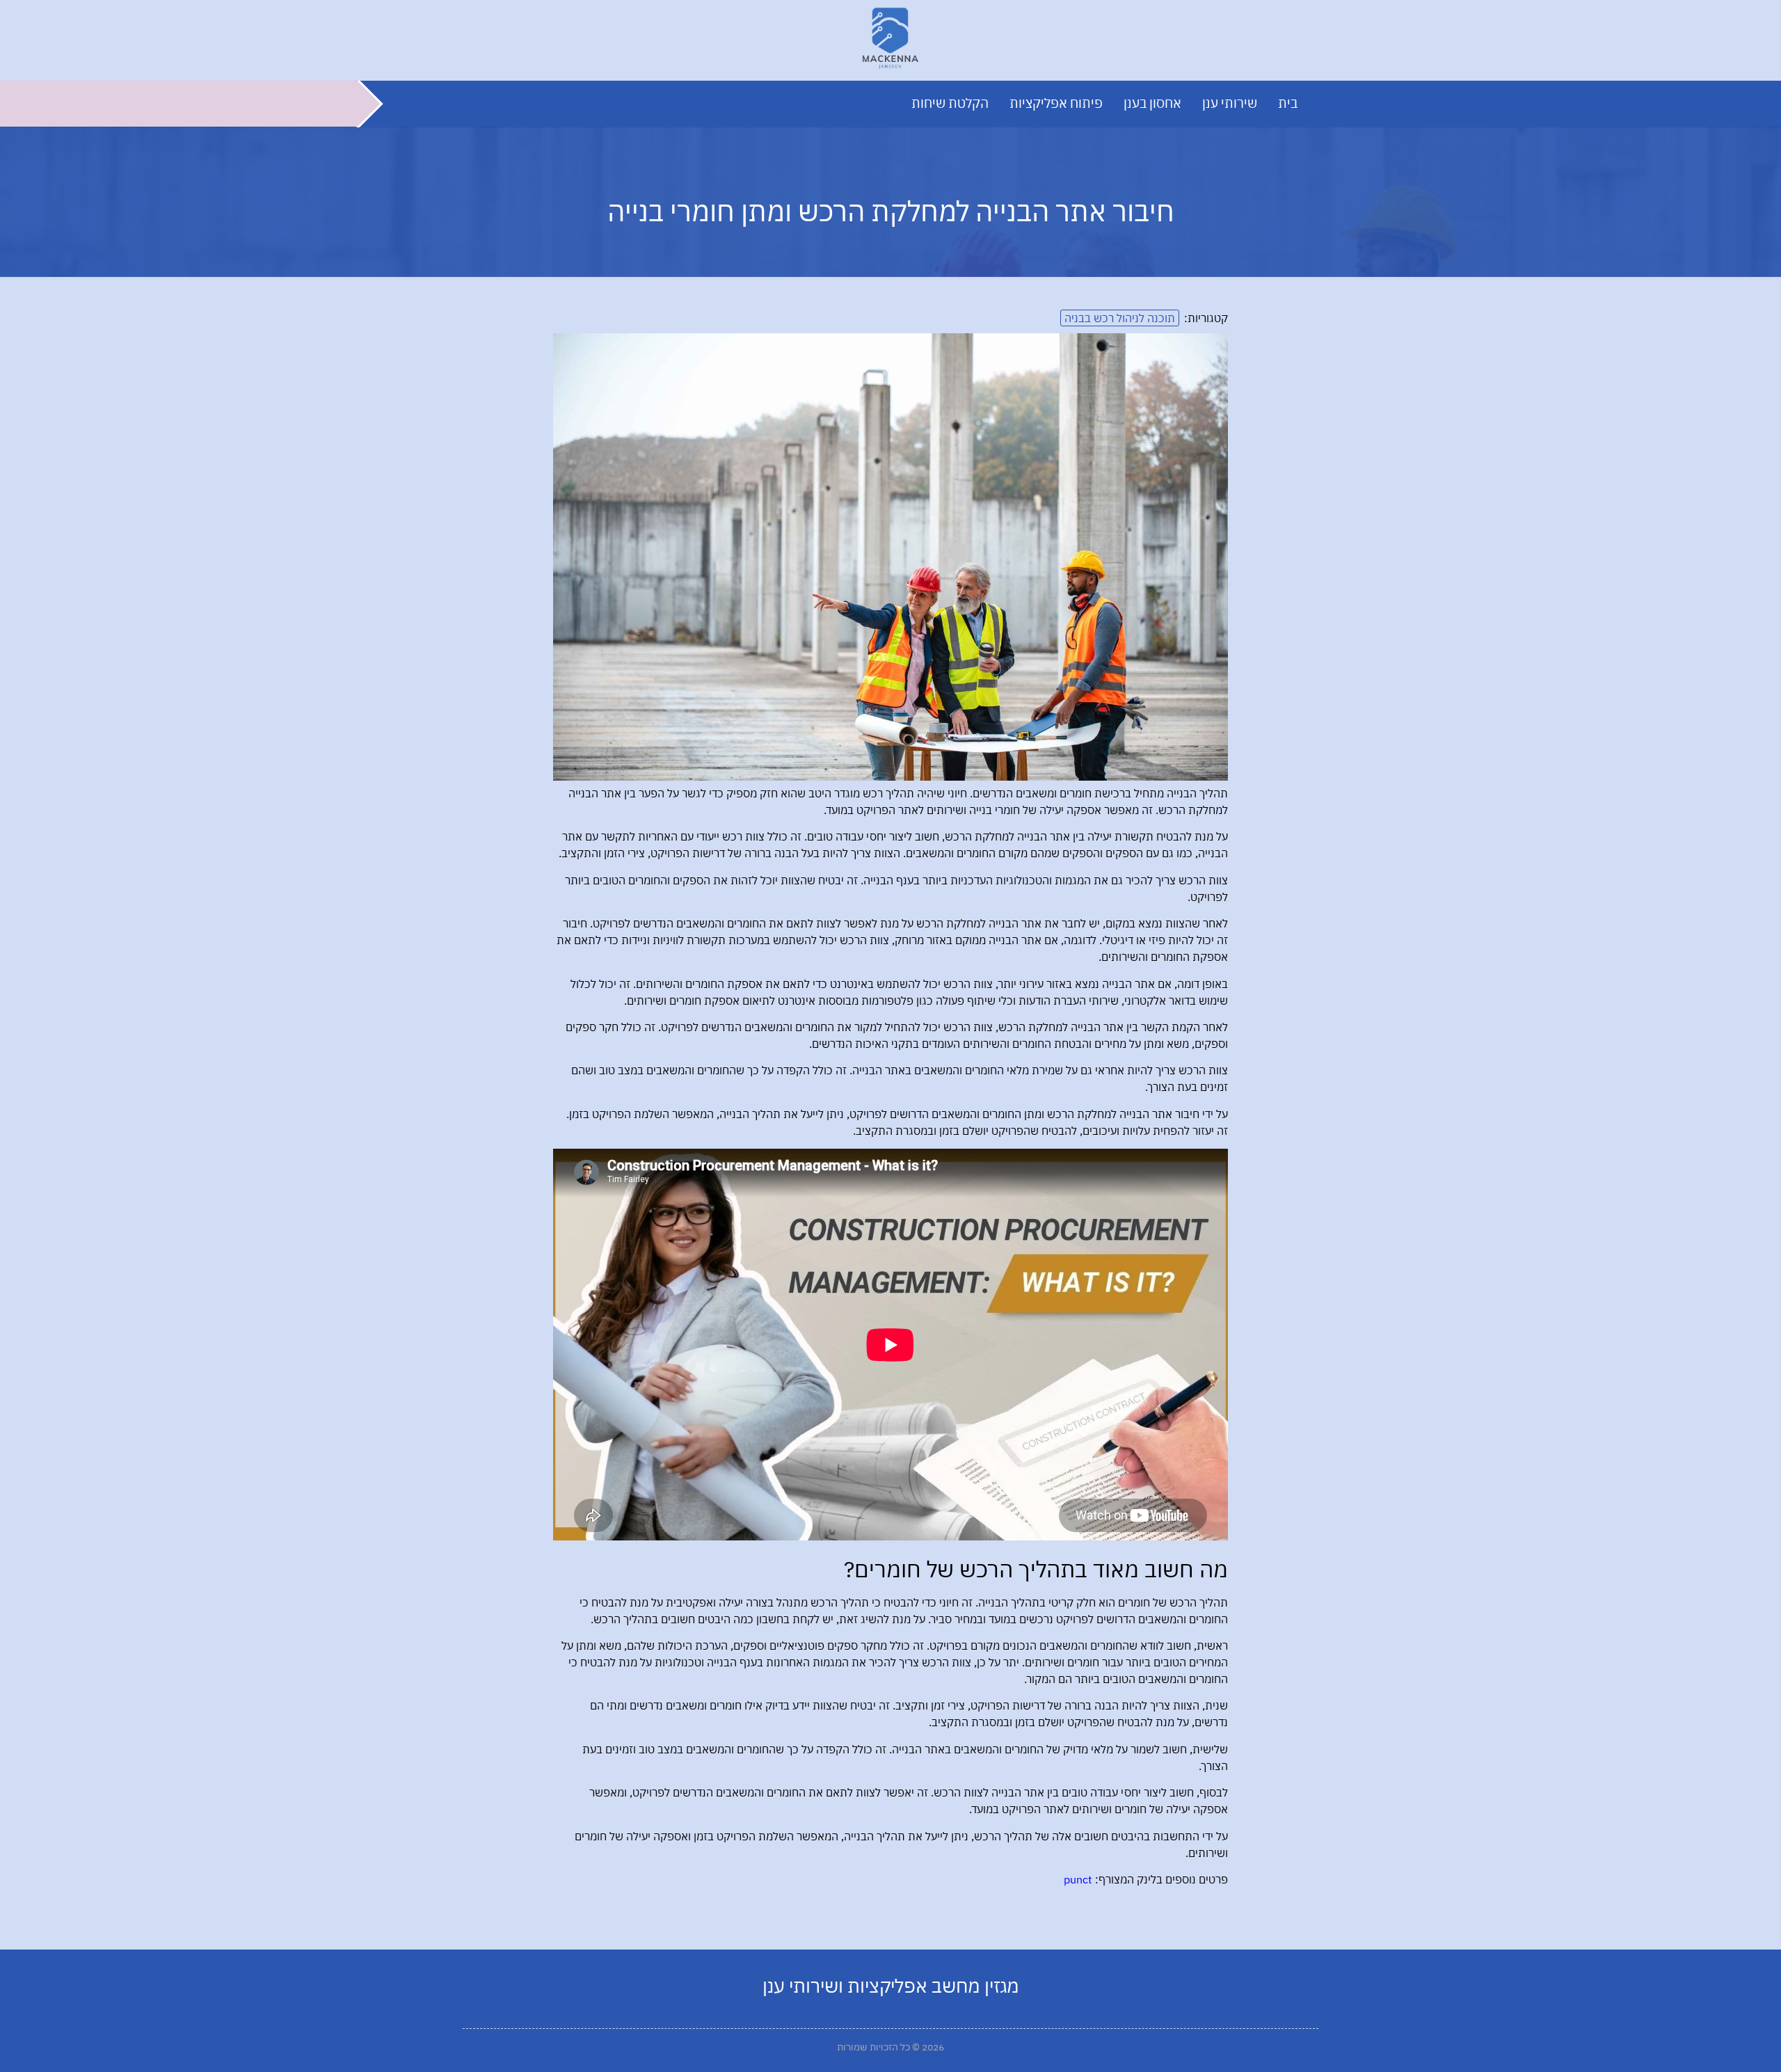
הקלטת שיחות (950, 103)
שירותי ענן (1230, 103)
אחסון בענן (1152, 103)
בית (1288, 103)
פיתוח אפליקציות (1056, 103)
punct (1078, 1879)
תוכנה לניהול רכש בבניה (1120, 318)
